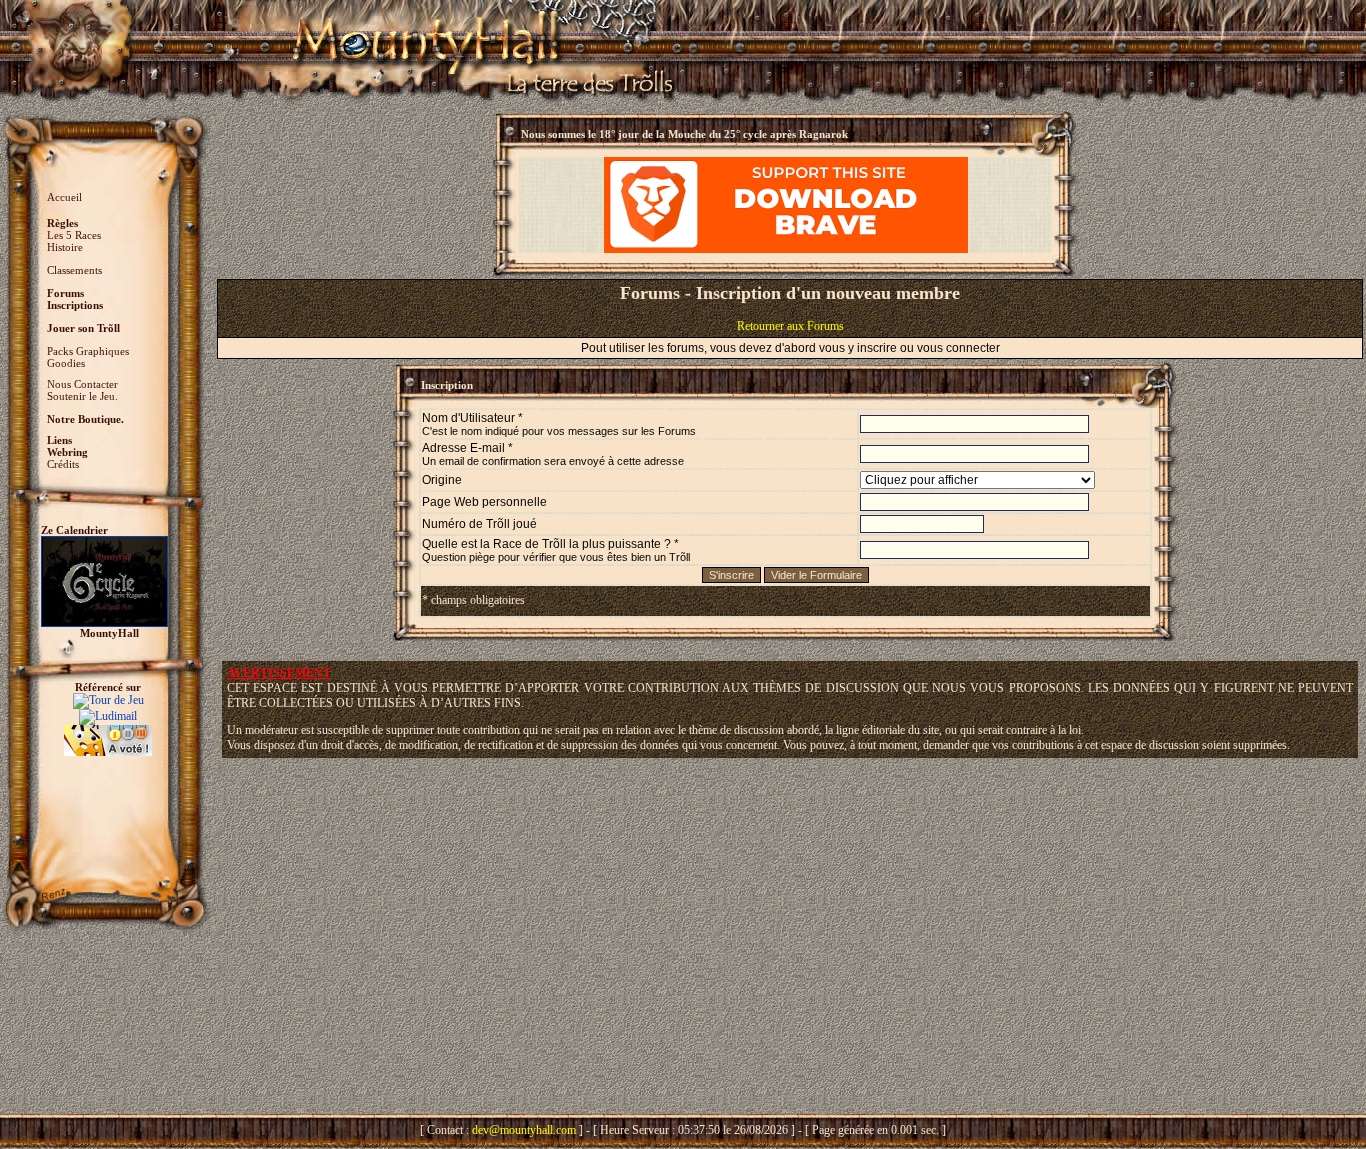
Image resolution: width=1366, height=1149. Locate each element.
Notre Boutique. (85, 419)
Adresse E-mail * (553, 454)
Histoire (65, 247)
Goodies (66, 363)
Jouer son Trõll (83, 328)
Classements (74, 270)
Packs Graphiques (88, 351)
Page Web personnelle (484, 502)
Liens (59, 440)
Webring (67, 452)
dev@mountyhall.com (524, 1130)
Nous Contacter (82, 384)
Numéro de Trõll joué (479, 524)
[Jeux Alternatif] (108, 732)
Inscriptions (75, 305)
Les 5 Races (74, 235)
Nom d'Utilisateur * (559, 424)
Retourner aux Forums (790, 326)
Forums (65, 293)
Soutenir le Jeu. (82, 396)
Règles (62, 223)
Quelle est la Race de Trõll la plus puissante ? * (556, 550)
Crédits (63, 464)
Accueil (64, 197)
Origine (442, 480)
